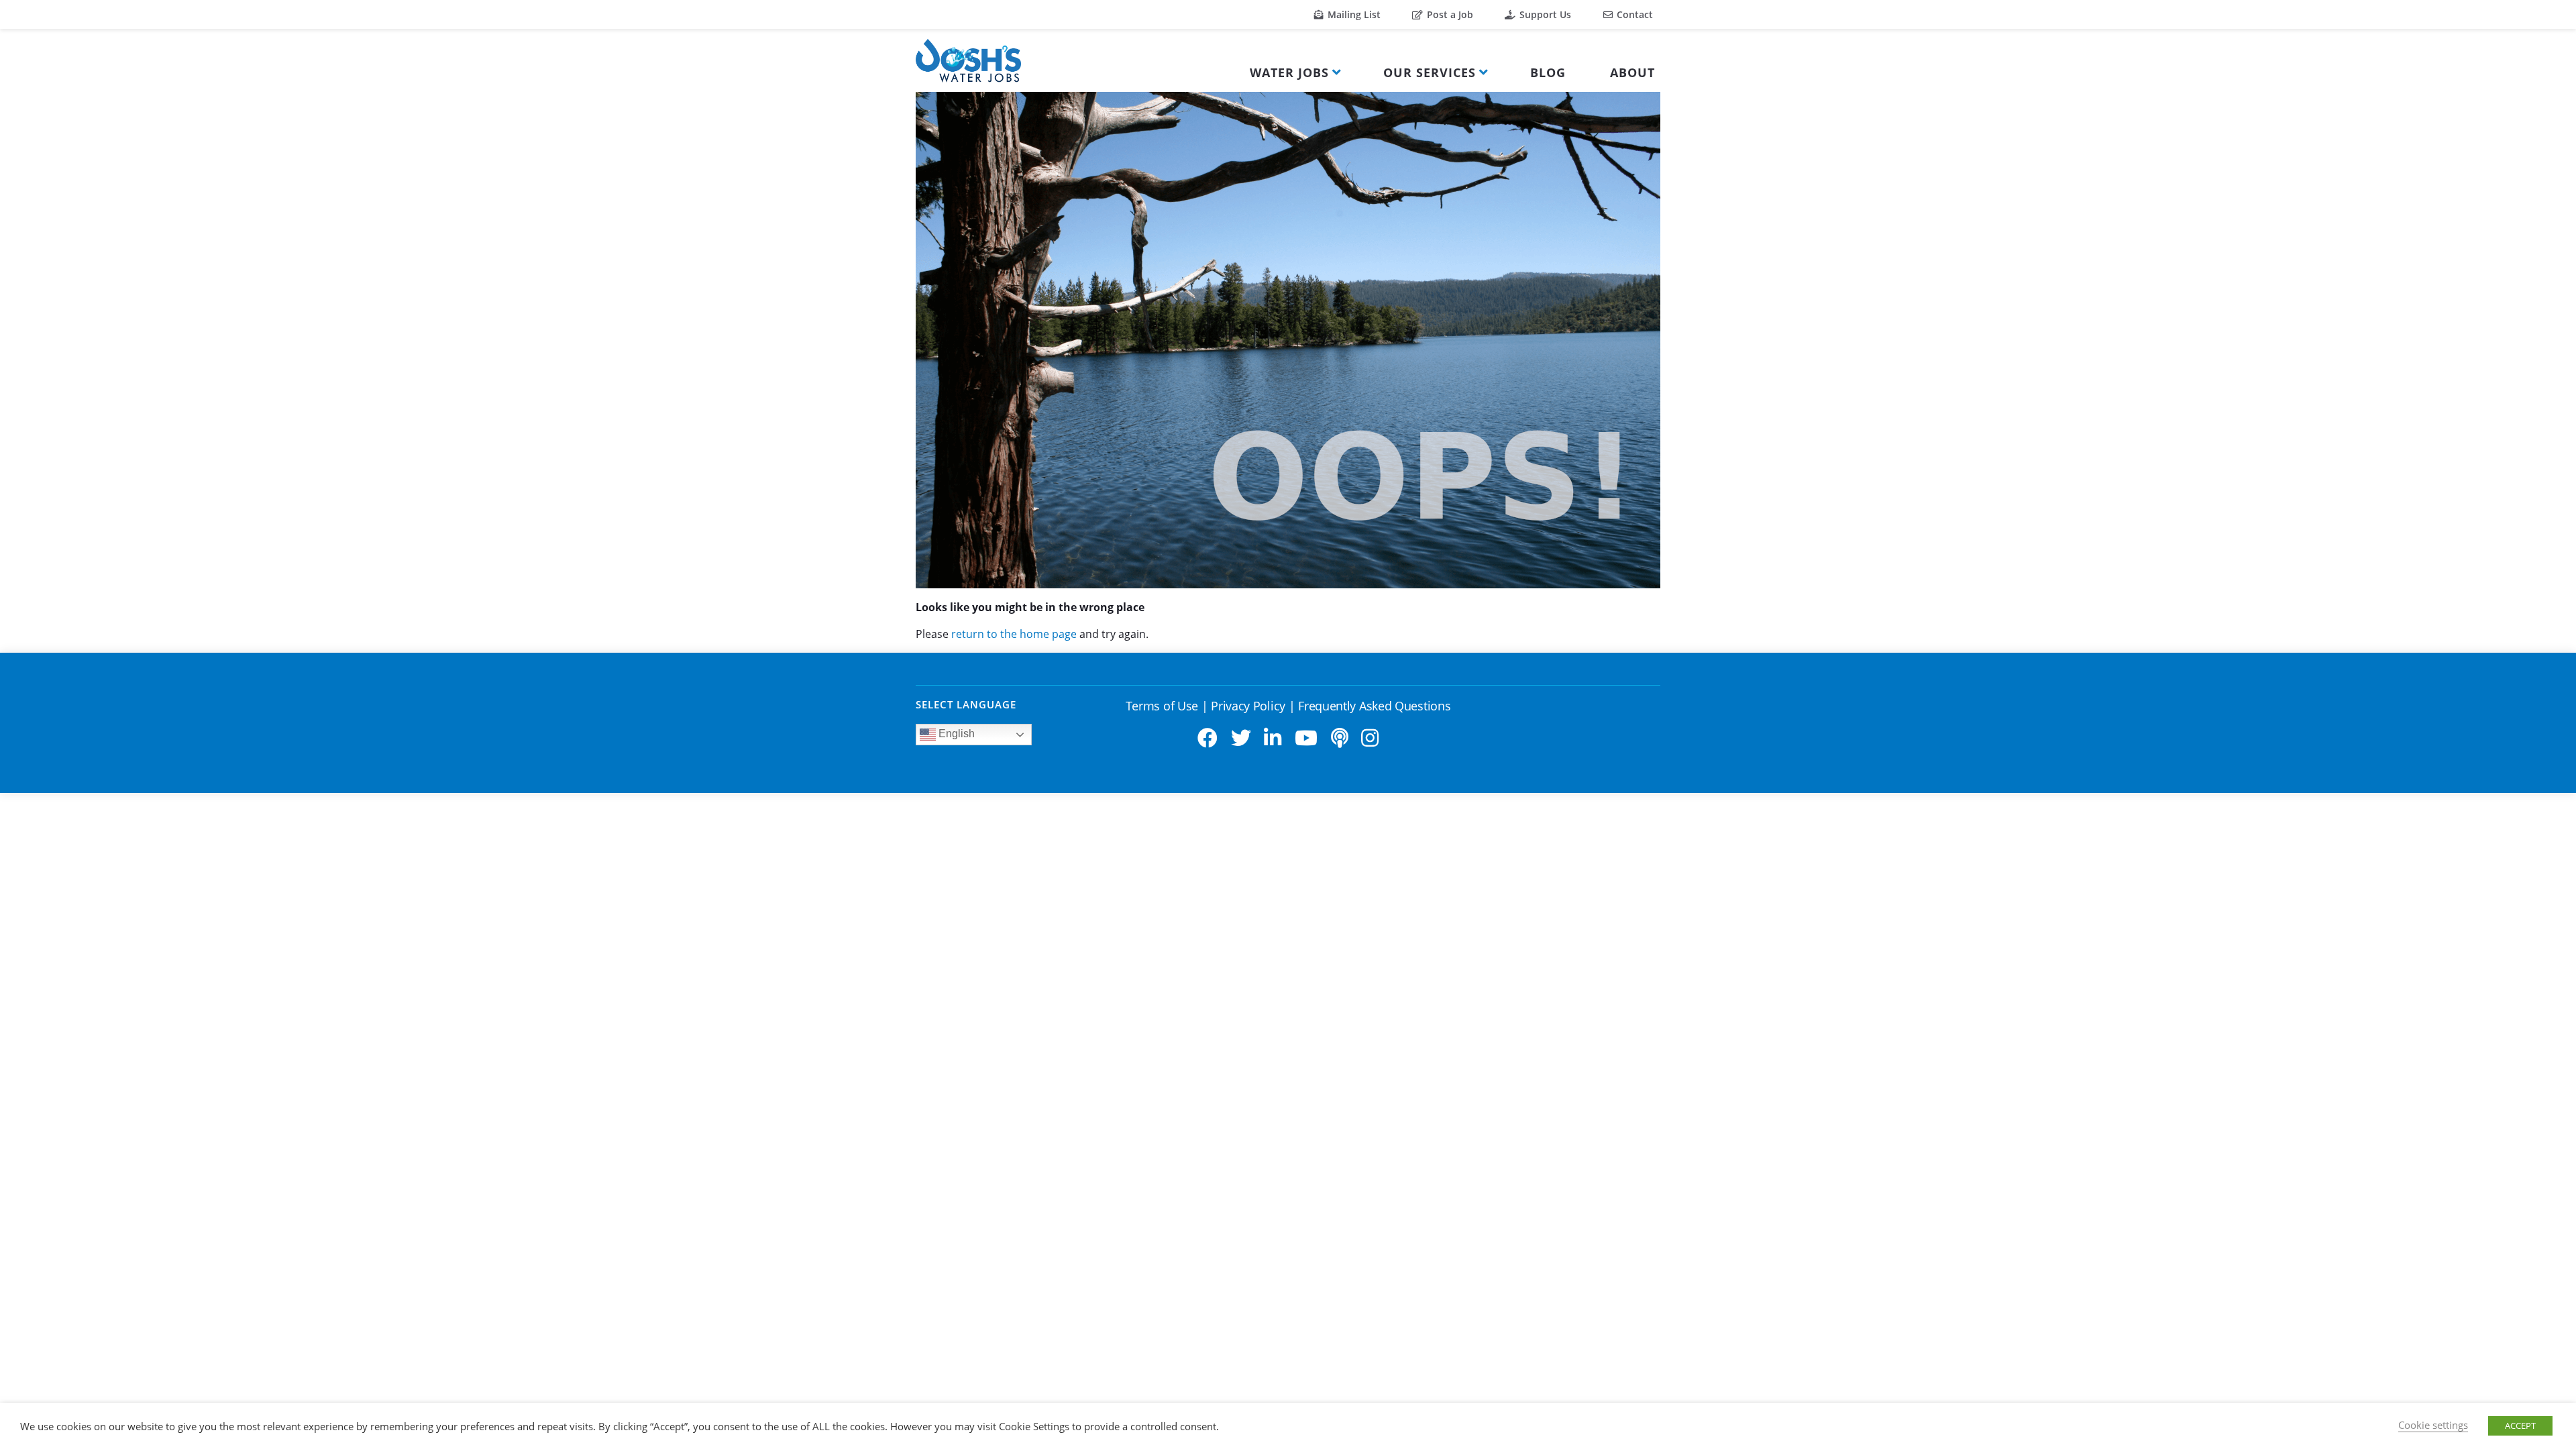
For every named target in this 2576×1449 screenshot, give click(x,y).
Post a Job (1449, 14)
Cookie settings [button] (2433, 1425)
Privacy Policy (1248, 706)
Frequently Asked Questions (1374, 706)
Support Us (1544, 14)
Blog (1548, 72)
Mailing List (1353, 14)
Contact (1633, 14)
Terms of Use (1162, 706)
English (955, 734)
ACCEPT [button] (2520, 1426)
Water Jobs (1289, 72)
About (1632, 72)
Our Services (1430, 72)
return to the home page (1014, 634)
